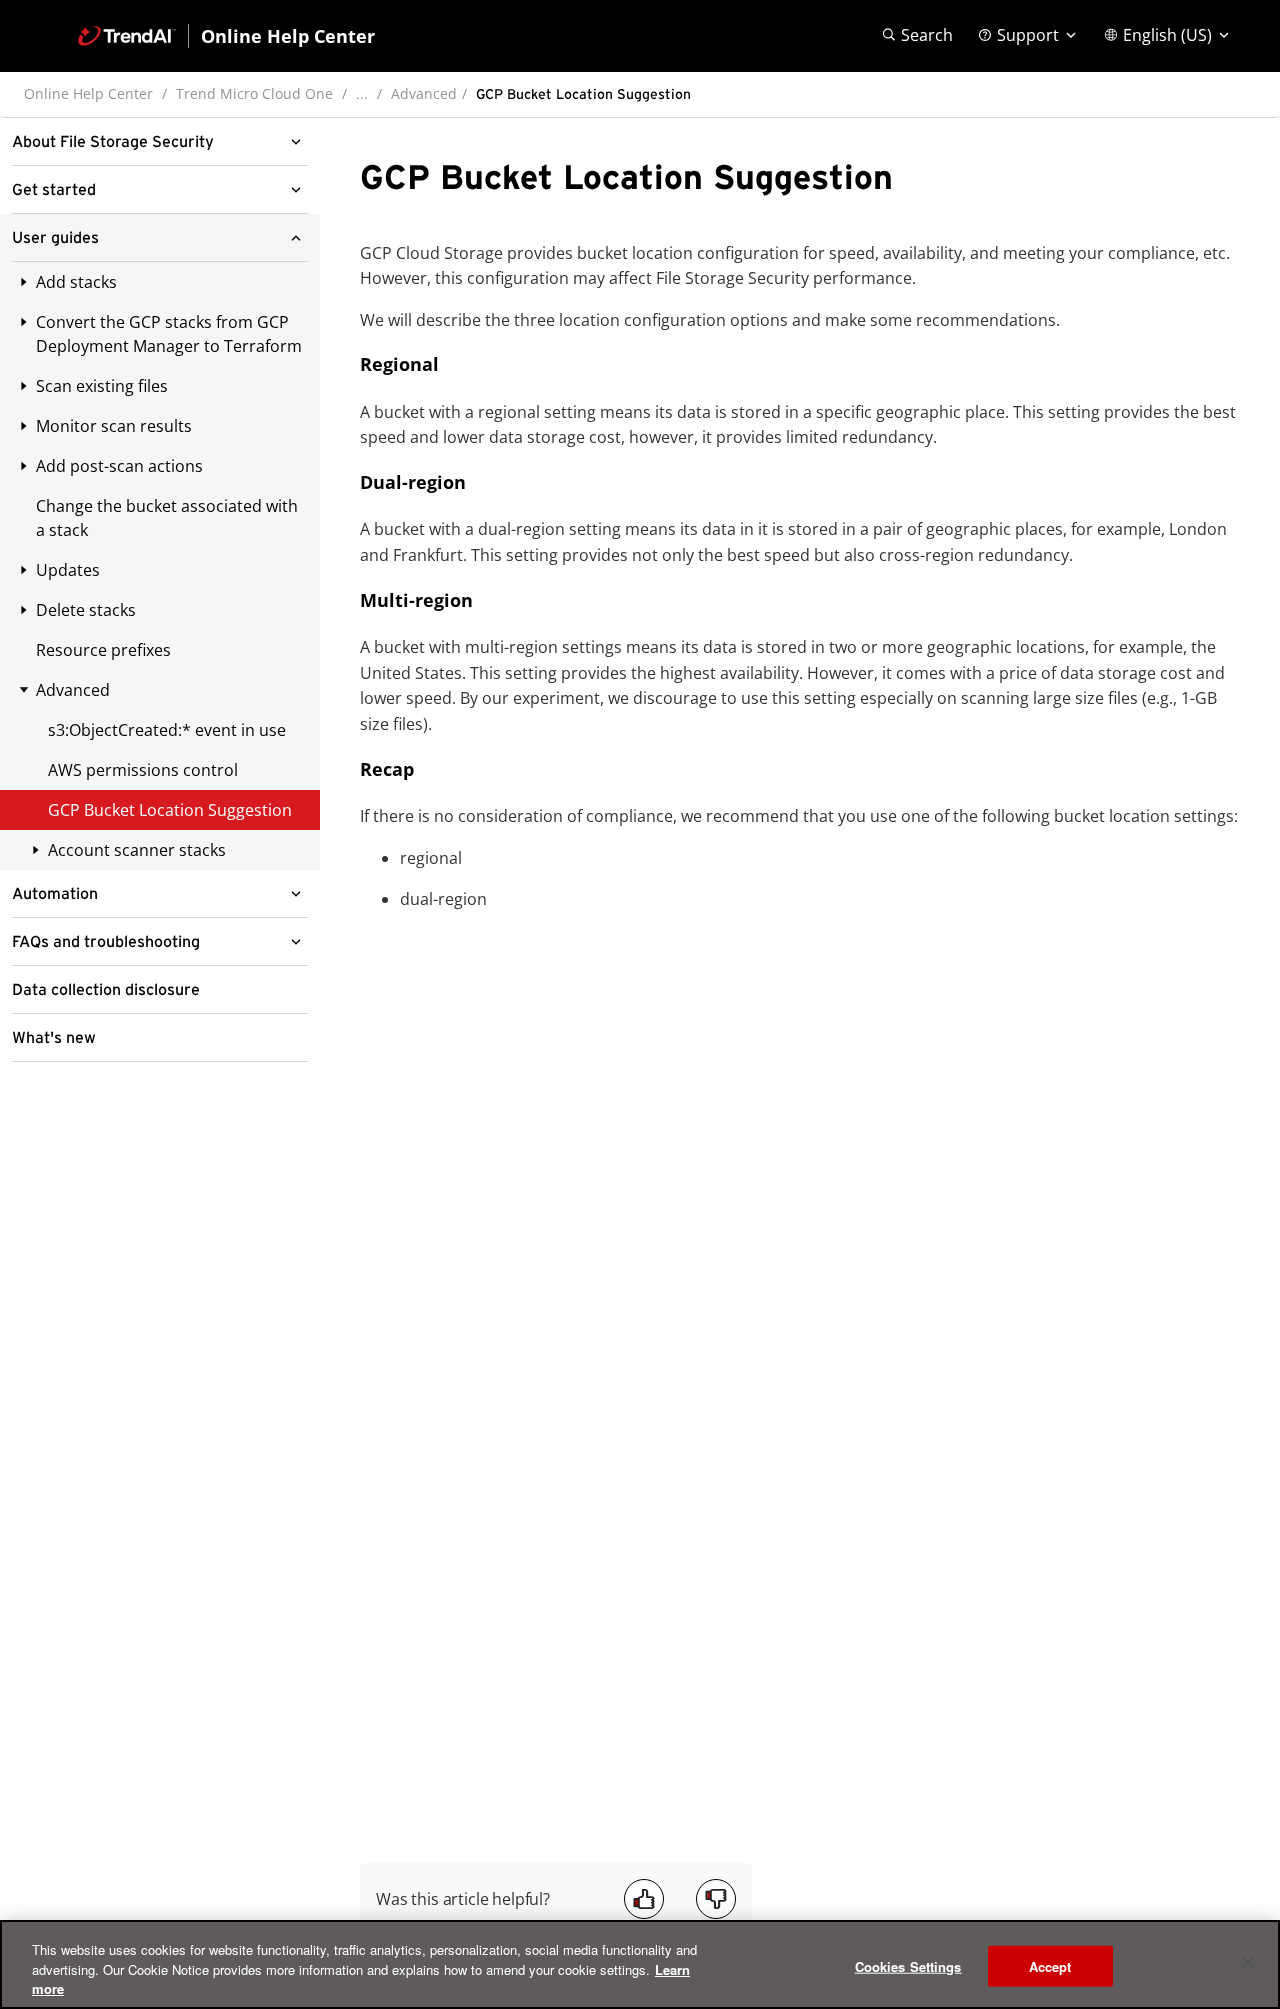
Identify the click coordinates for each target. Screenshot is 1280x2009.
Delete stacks (86, 610)
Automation (55, 894)
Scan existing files (102, 386)
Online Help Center (88, 93)
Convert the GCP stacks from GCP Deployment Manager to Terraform (169, 334)
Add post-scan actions (119, 466)
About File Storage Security (113, 142)
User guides (55, 238)
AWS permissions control (143, 770)
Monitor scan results (114, 426)
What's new (54, 1038)
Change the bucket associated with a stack (167, 518)
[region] (640, 1964)
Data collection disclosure (106, 990)
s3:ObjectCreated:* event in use (167, 730)
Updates (68, 570)
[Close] (1248, 1962)
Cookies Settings (908, 1965)
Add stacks (76, 282)
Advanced (424, 93)
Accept (1050, 1965)
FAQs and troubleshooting (106, 942)
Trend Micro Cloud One (254, 93)
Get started (54, 190)
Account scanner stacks (137, 850)
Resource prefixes (103, 650)
